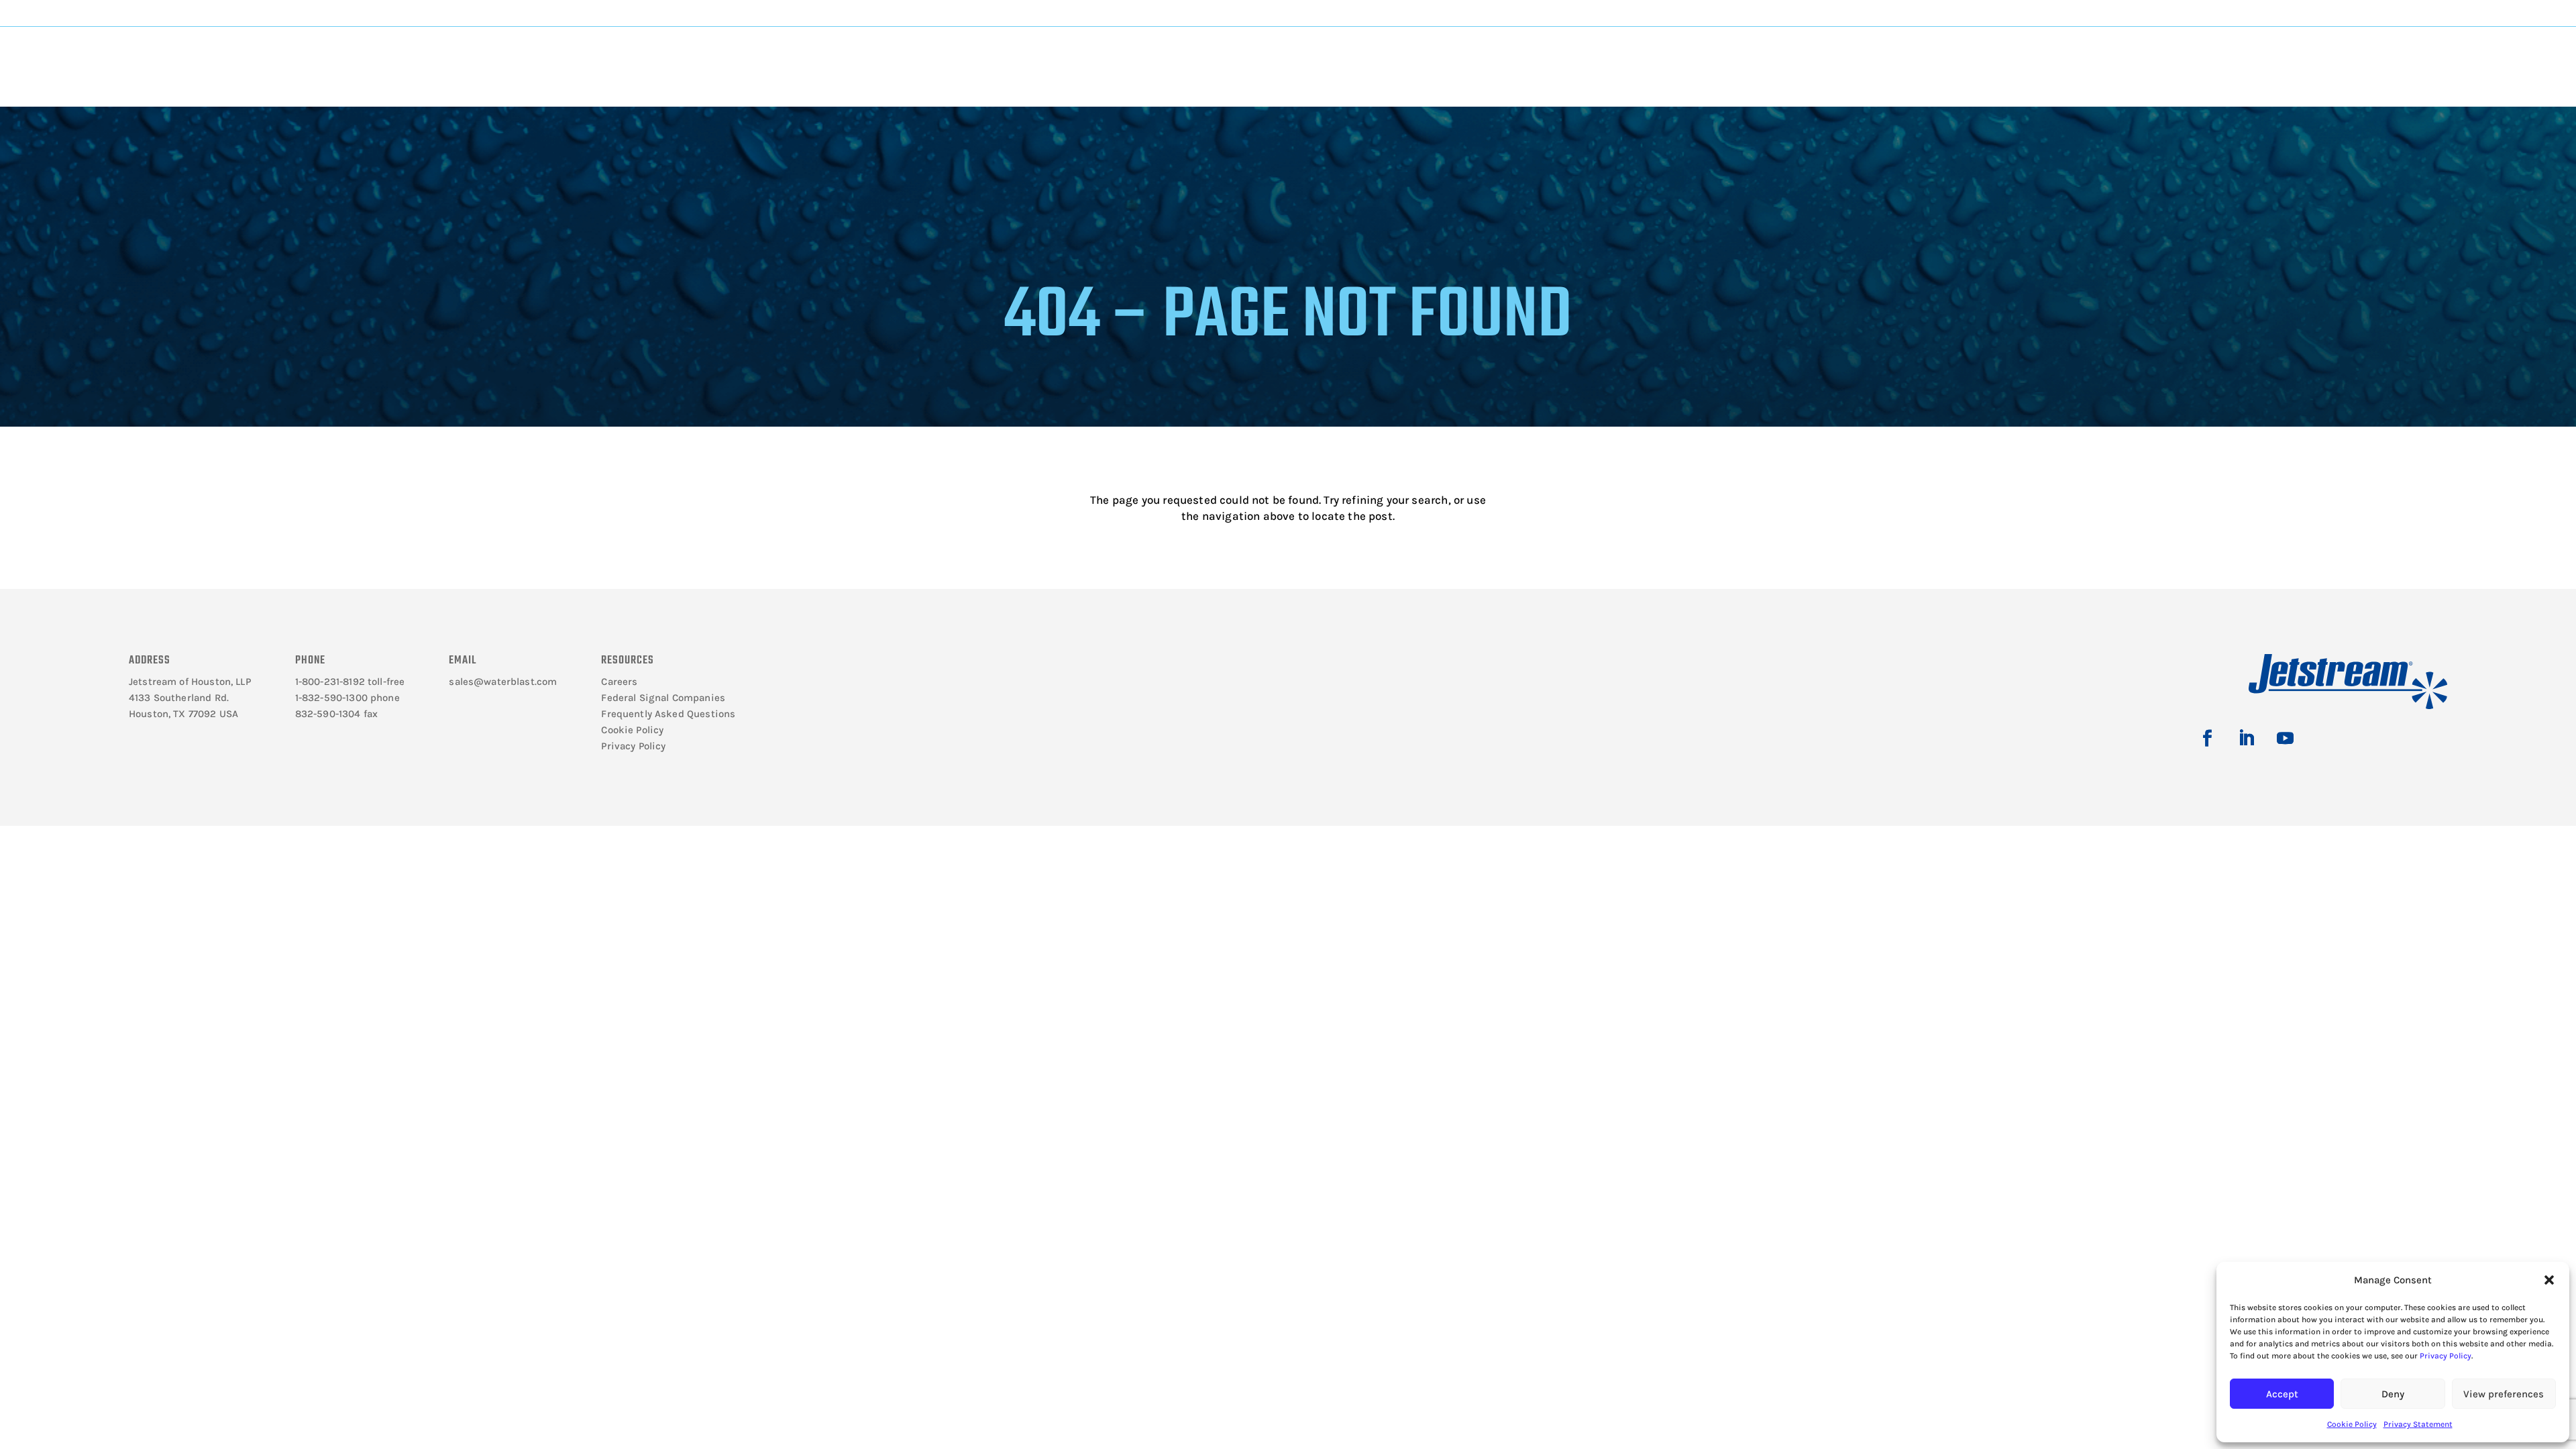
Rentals (1670, 55)
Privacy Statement (2418, 1424)
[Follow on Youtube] (2285, 739)
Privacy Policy (2446, 1356)
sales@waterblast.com (503, 682)
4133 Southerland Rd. (179, 698)
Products (903, 55)
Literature (651, 55)
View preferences (2504, 1394)
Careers (619, 682)
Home (216, 98)
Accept (2282, 1394)
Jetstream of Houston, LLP (190, 682)
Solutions (1157, 55)
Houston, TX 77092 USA (183, 714)
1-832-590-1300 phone (347, 698)
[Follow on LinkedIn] (2246, 739)
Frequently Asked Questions (668, 714)
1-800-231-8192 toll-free (350, 682)
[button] (2549, 1280)
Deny (2393, 1394)
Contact (1922, 55)
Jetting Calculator (2203, 13)
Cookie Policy (2352, 1424)
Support (1412, 55)
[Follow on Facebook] (2207, 739)
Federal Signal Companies (663, 698)
